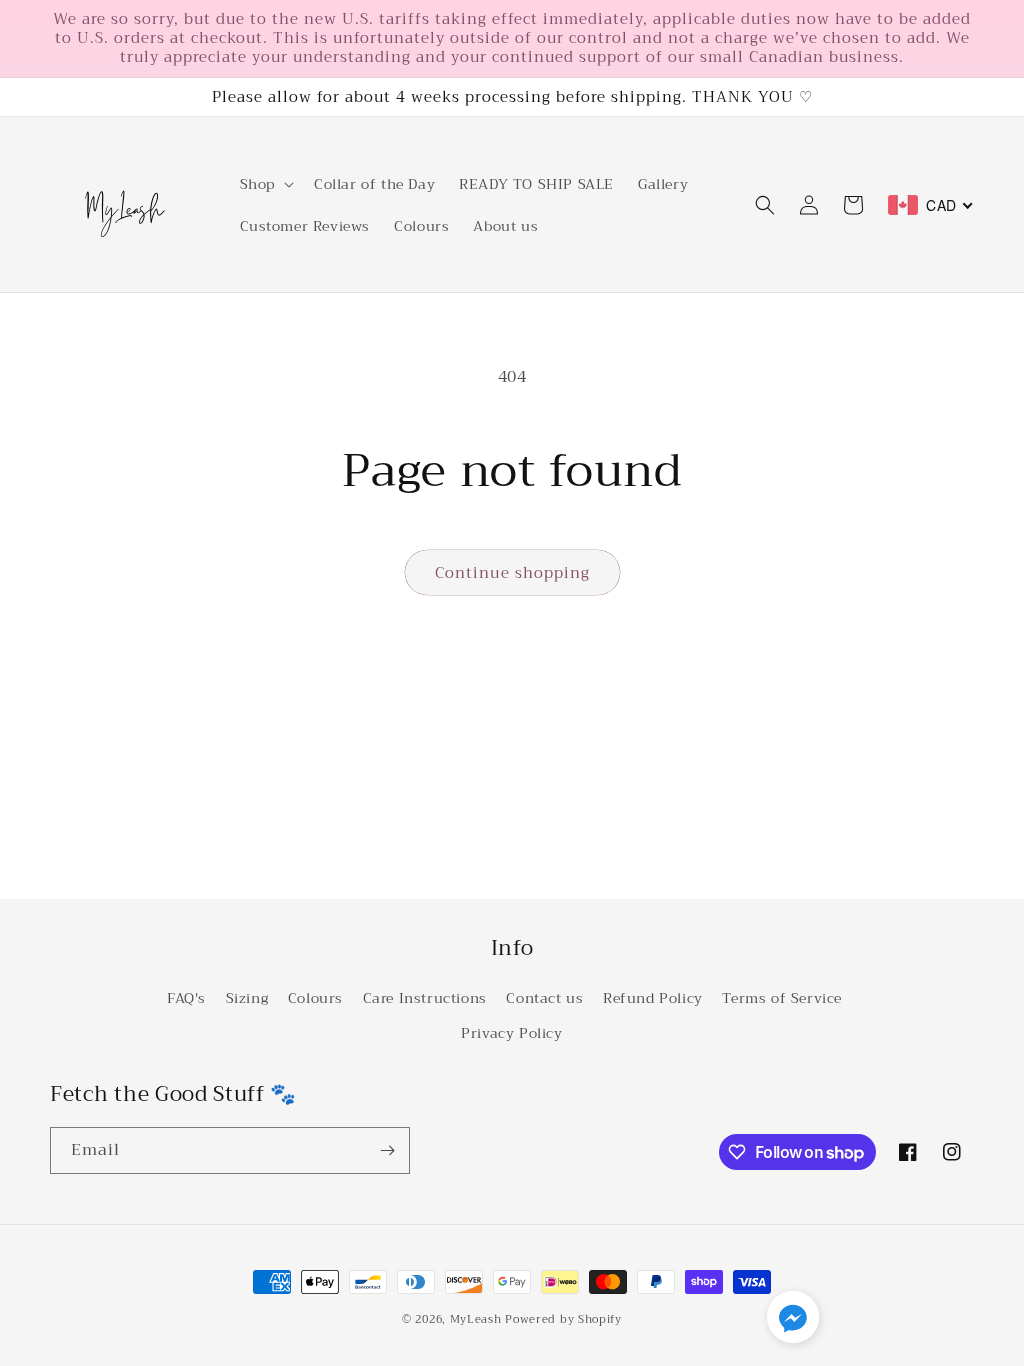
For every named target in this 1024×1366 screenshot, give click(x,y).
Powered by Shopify (563, 1319)
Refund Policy (653, 998)
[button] (265, 184)
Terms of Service (782, 998)
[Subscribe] (387, 1150)
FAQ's (186, 998)
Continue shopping (512, 573)
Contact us (544, 998)
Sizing (247, 998)
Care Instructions (425, 998)
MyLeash (476, 1319)
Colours (315, 998)
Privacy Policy (511, 1033)
